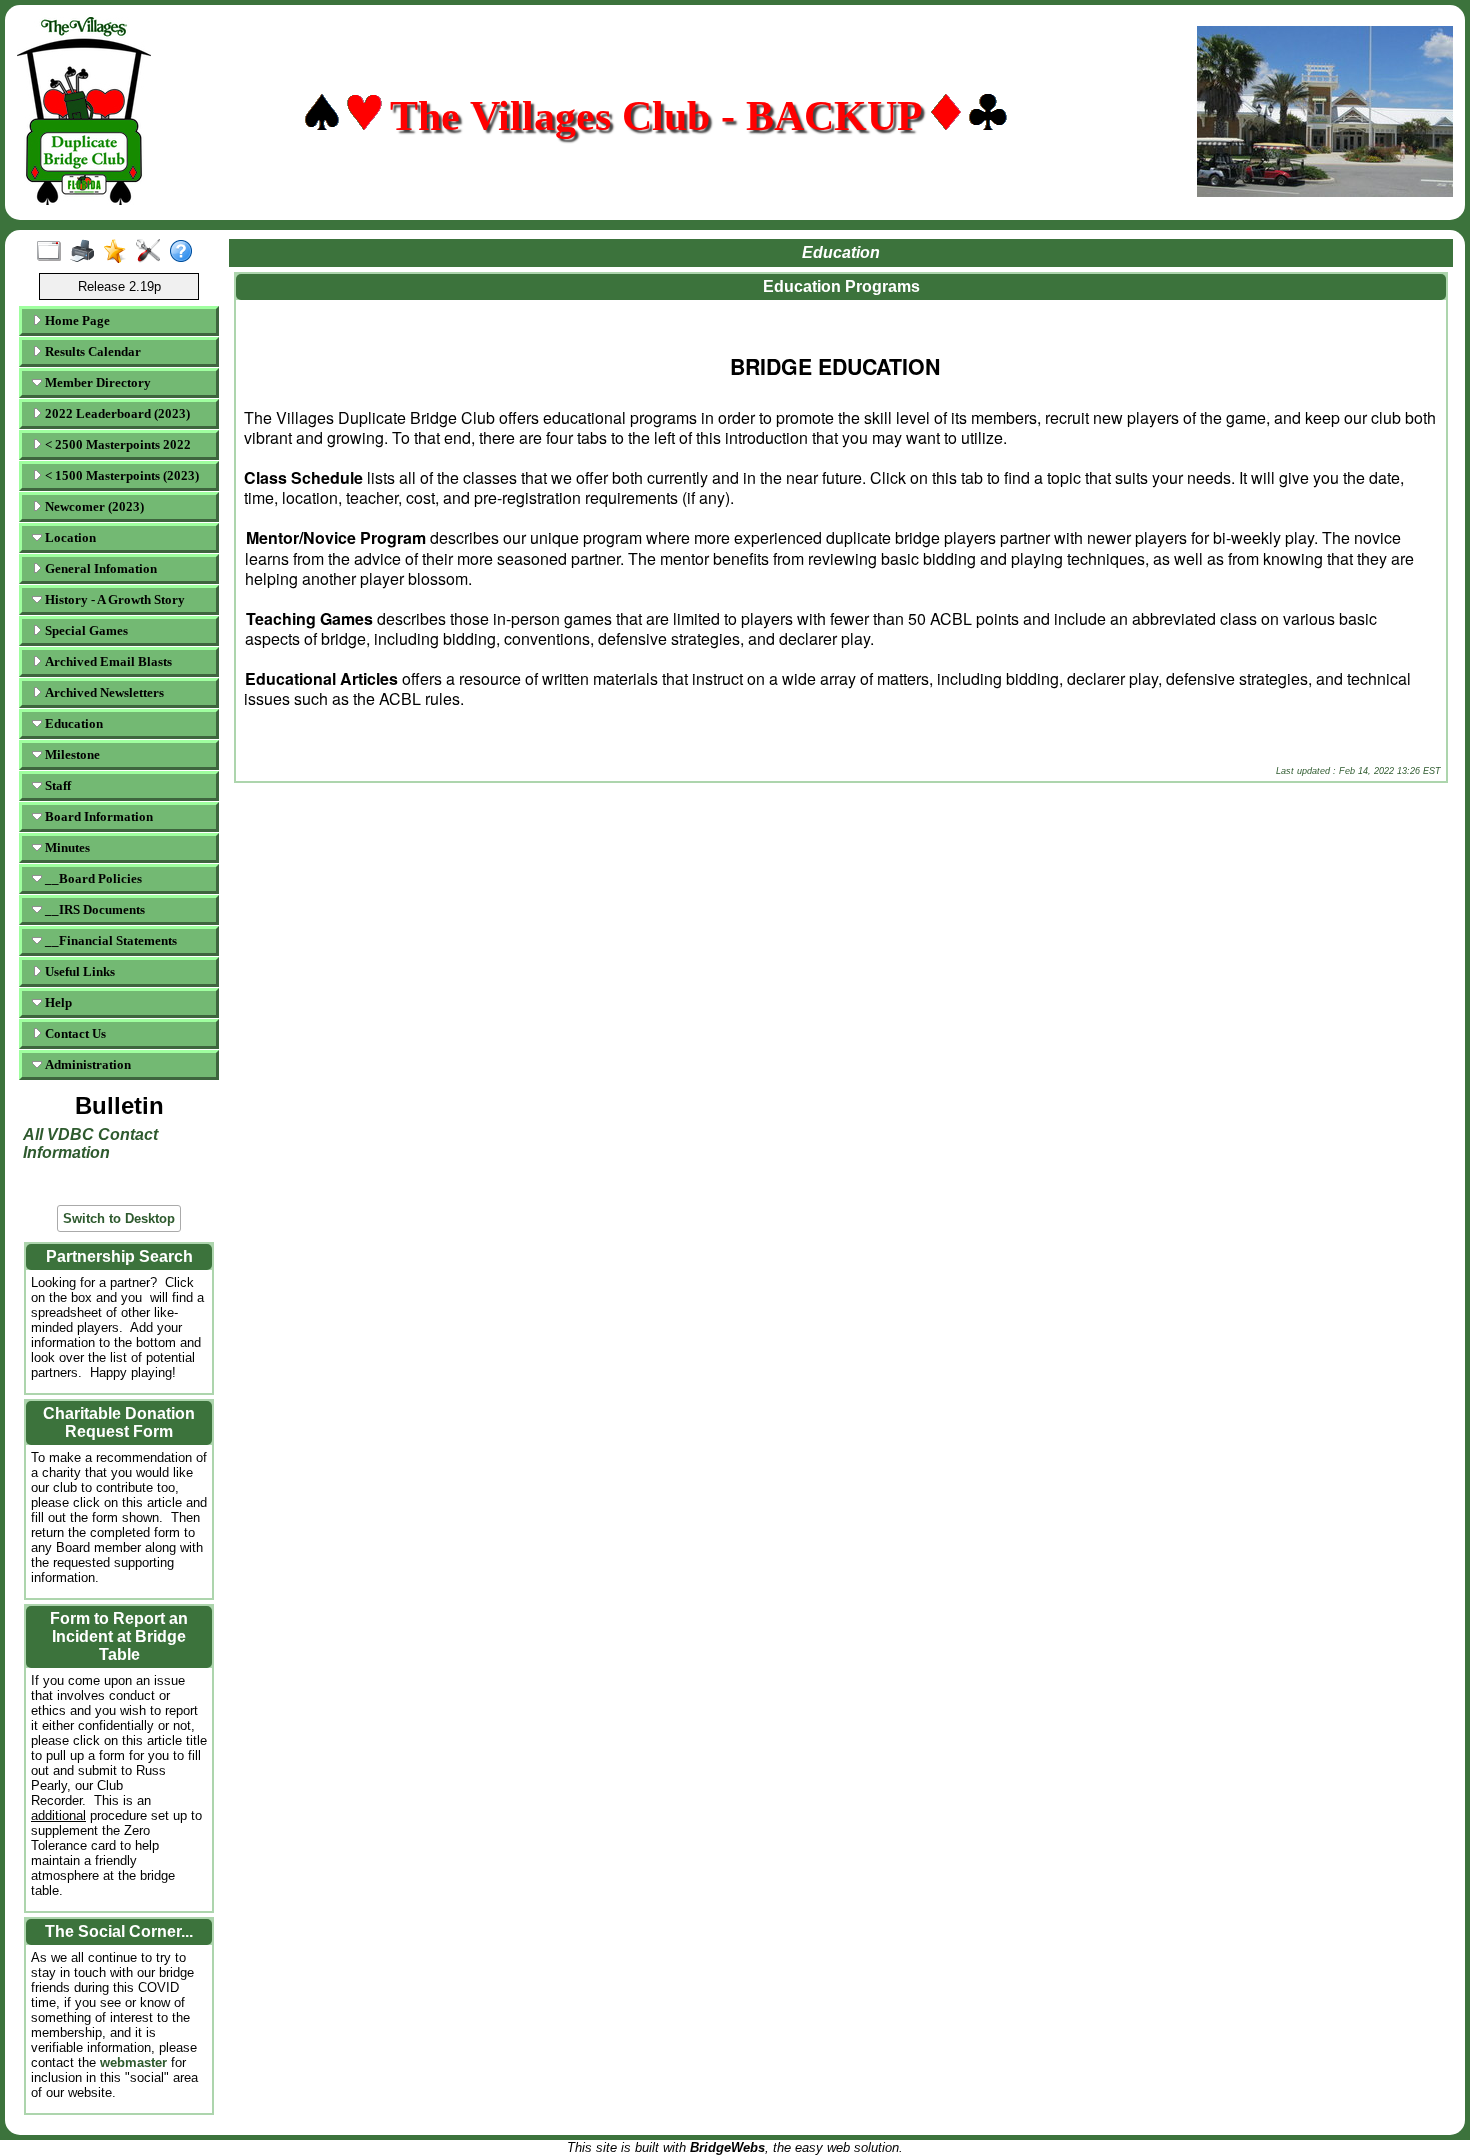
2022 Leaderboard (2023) (116, 413)
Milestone (71, 754)
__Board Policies (92, 878)
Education (72, 723)
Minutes (66, 847)
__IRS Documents (93, 909)
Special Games (85, 630)
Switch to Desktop (119, 1218)
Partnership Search (119, 1256)
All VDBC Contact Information (90, 1143)
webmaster (135, 2062)
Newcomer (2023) (93, 506)
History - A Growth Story (113, 599)
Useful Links (78, 971)
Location (69, 537)
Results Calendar (91, 351)
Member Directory (96, 382)
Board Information (97, 816)
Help (57, 1002)
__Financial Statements (109, 940)
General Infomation (99, 568)
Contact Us (74, 1033)
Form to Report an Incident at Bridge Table (119, 1636)
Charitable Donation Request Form (119, 1422)
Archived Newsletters (103, 692)
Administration (86, 1064)
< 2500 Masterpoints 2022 (116, 444)
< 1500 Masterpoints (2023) (120, 475)
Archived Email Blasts (107, 661)
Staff (56, 785)
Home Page (76, 320)
